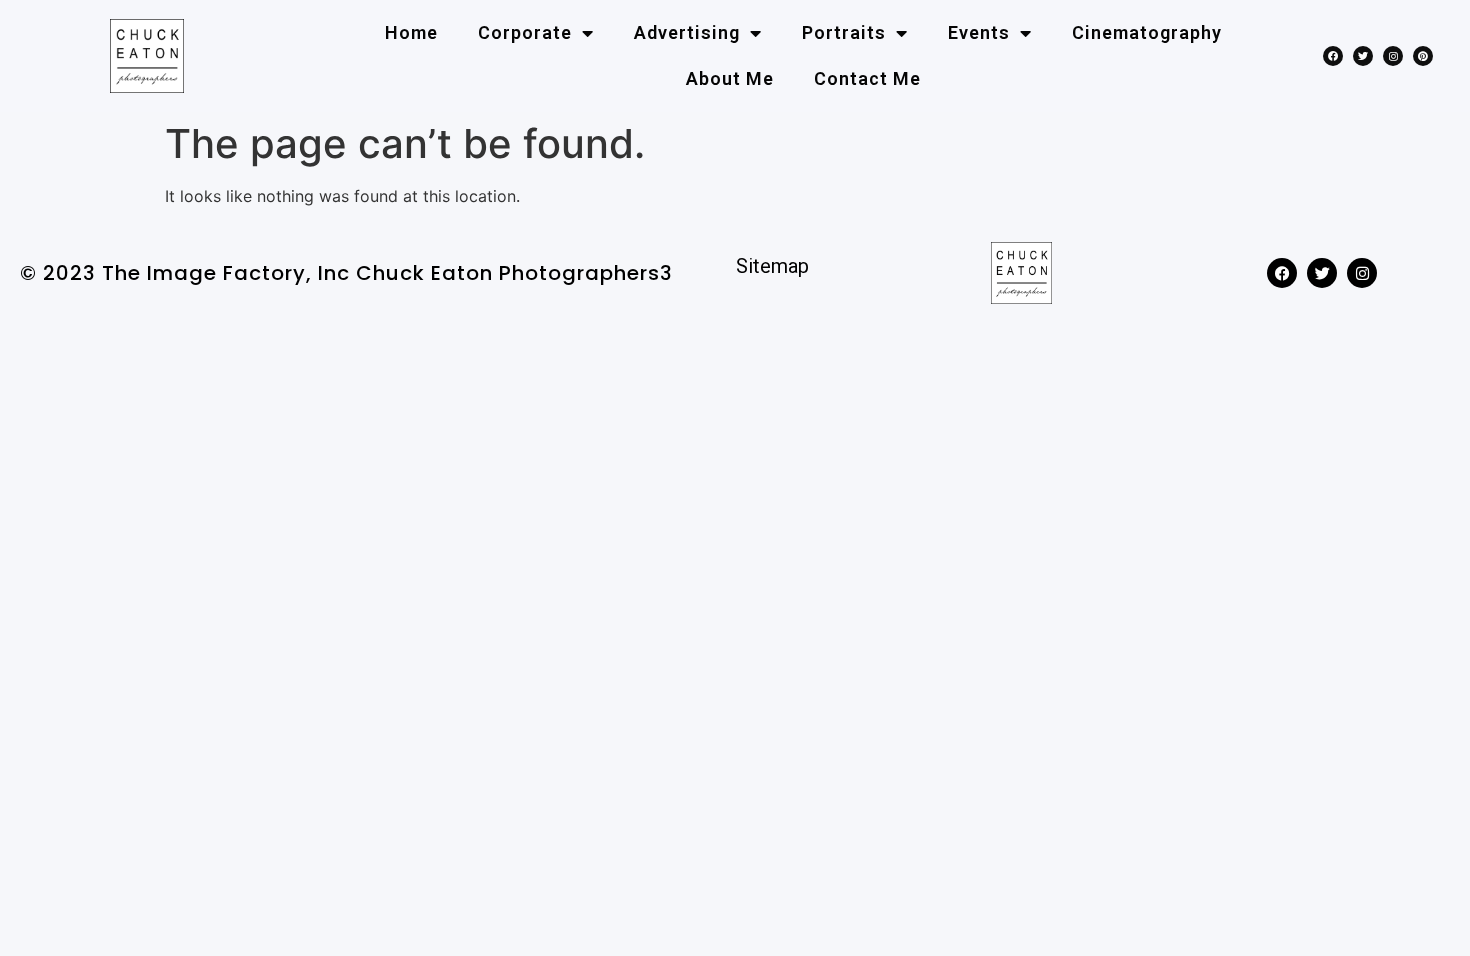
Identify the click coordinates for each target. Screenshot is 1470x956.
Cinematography (1147, 32)
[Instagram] (1393, 56)
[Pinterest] (1423, 56)
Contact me (867, 78)
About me (730, 78)
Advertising (687, 32)
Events (979, 32)
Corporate (525, 32)
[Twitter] (1363, 56)
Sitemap (772, 266)
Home (411, 32)
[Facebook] (1333, 56)
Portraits (844, 32)
